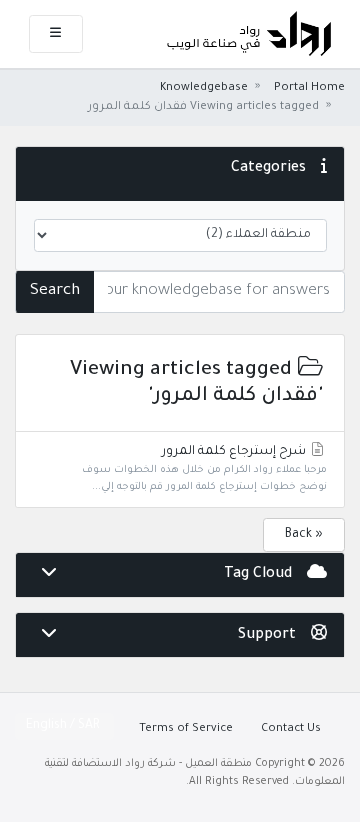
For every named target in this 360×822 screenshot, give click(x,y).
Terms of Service (186, 729)
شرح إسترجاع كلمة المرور (204, 469)
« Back (304, 535)
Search (55, 291)
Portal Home (309, 88)
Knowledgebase (204, 88)
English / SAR (64, 726)
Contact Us (291, 729)
